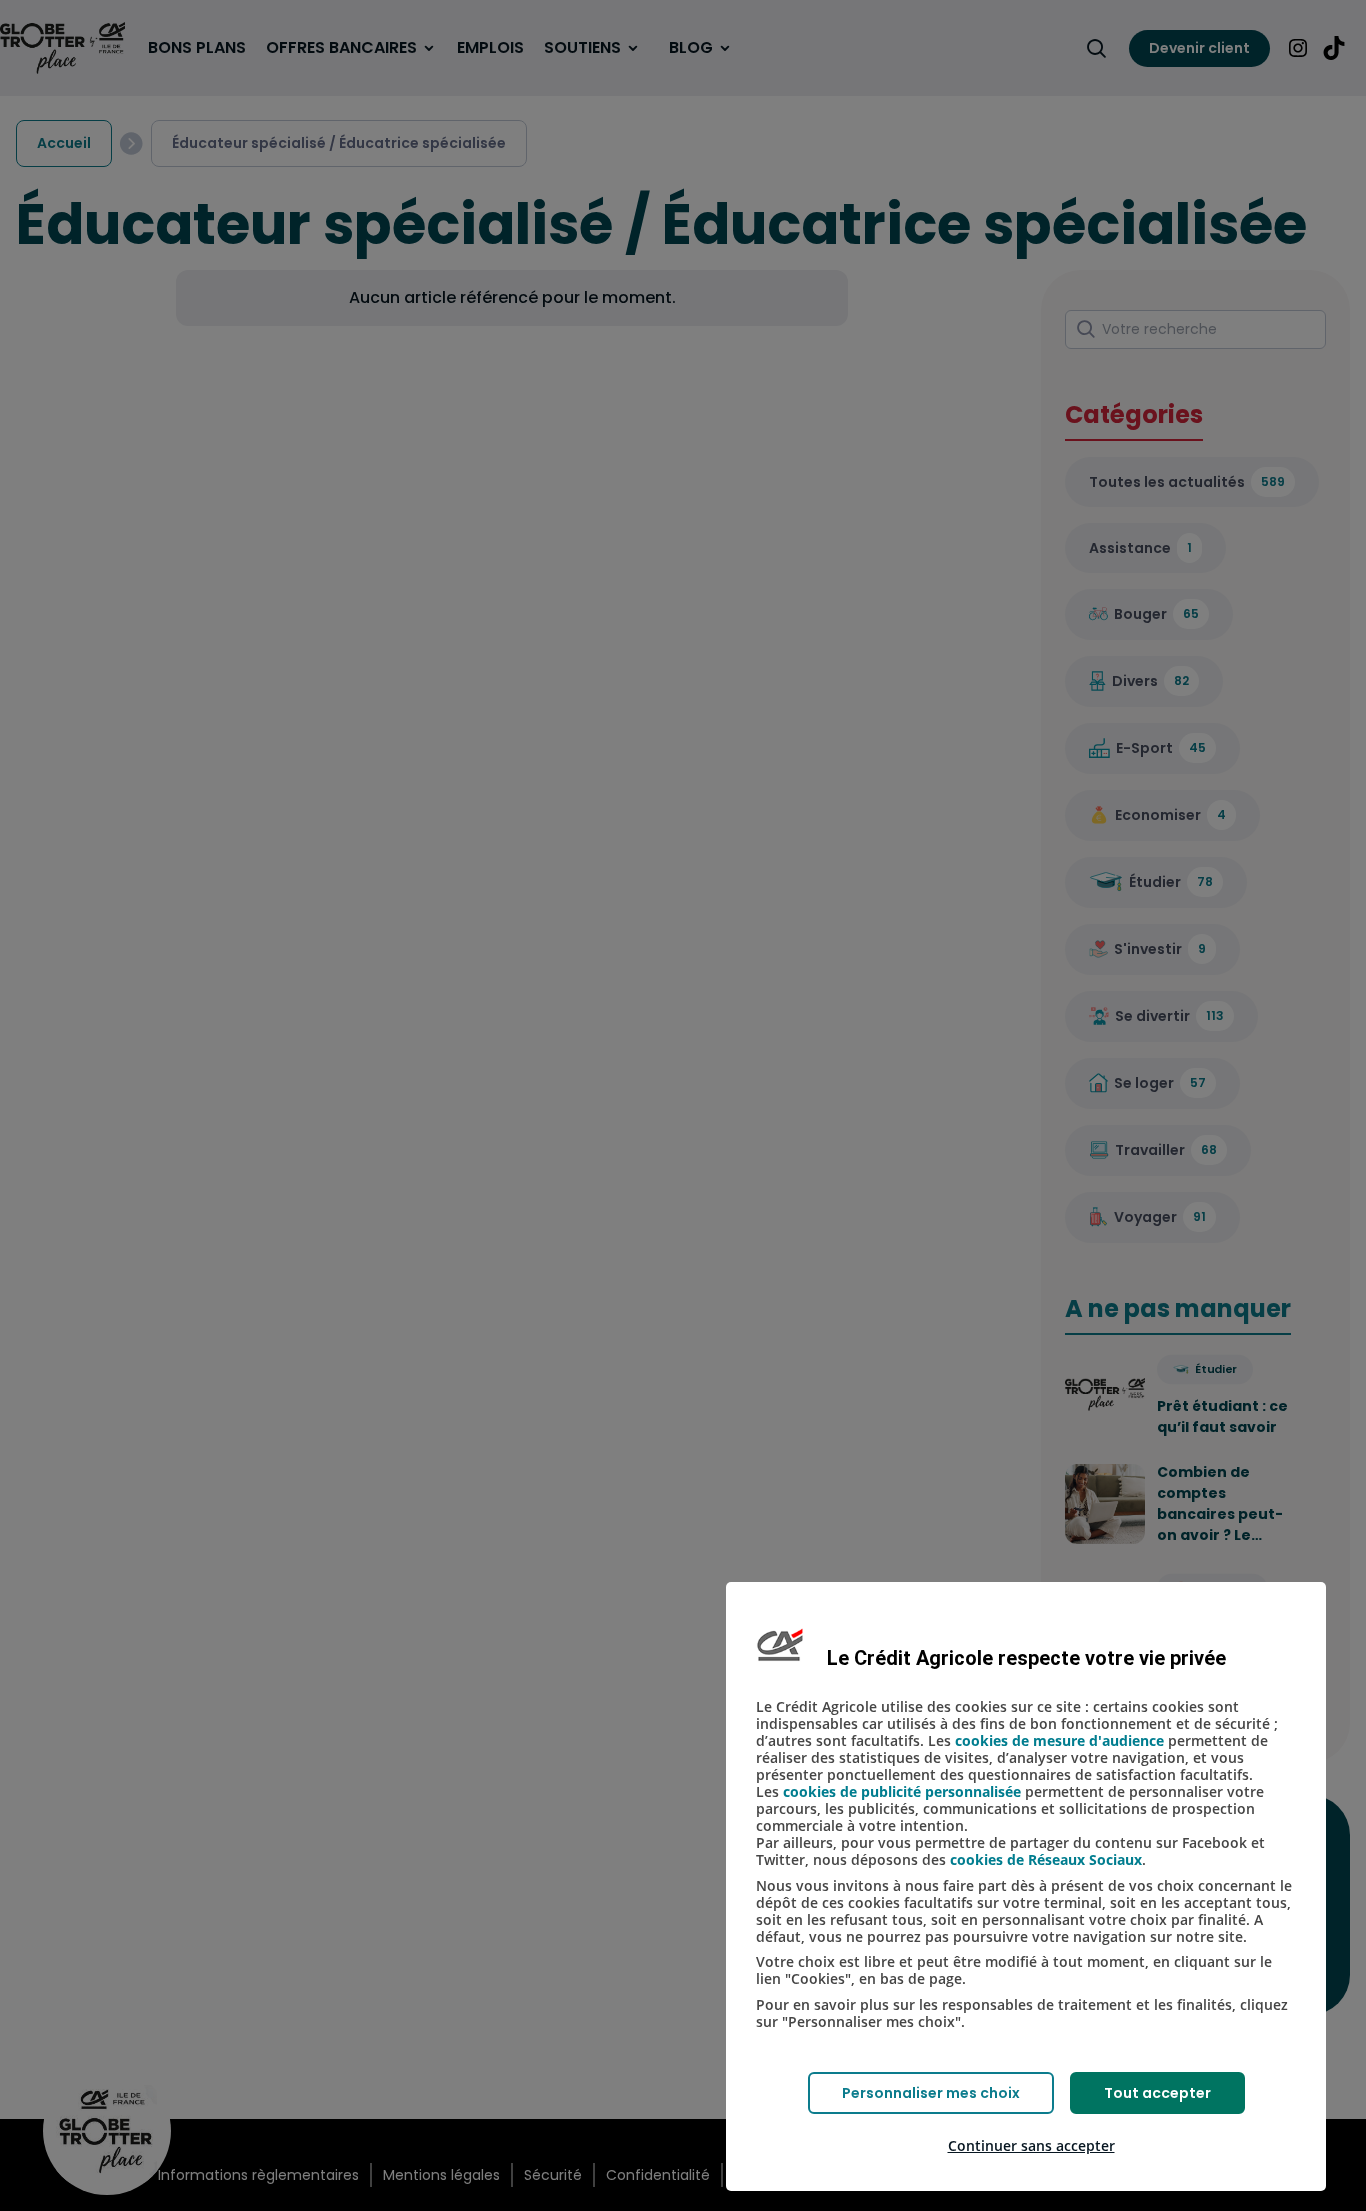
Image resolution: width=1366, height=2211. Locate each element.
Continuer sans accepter (1031, 2145)
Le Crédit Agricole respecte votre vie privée (1026, 1658)
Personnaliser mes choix (931, 2093)
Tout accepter (1157, 2093)
